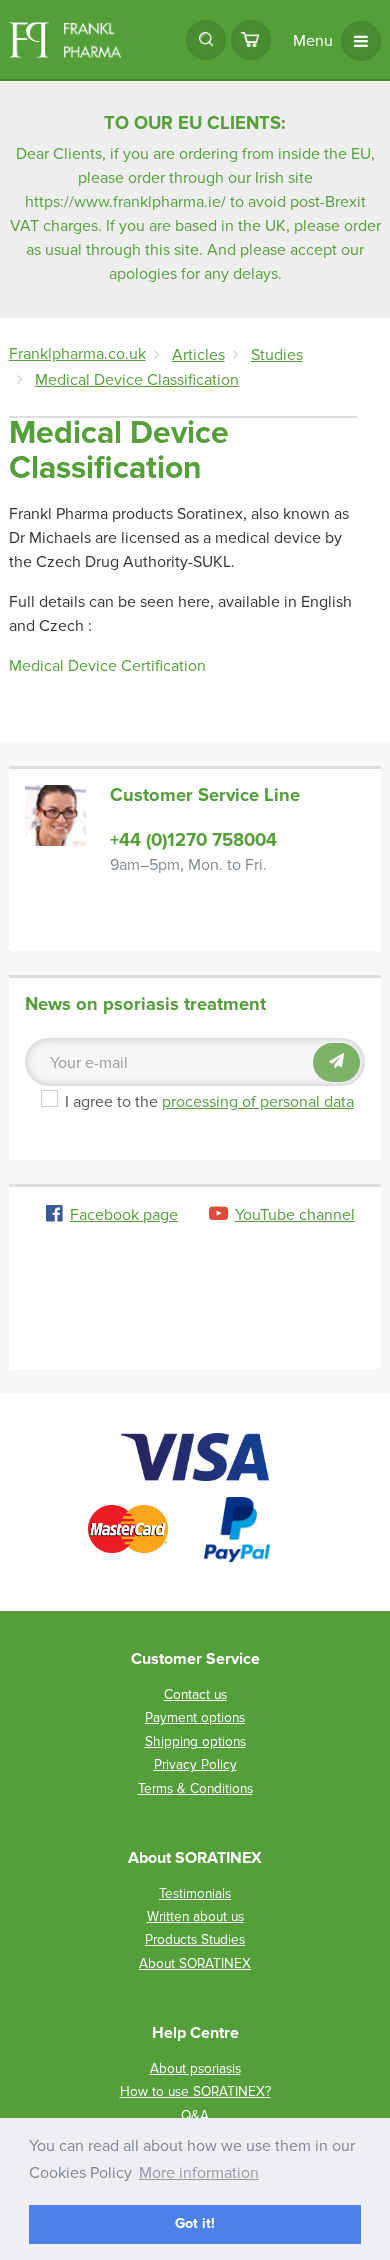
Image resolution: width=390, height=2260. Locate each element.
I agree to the (209, 1102)
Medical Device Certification (107, 666)
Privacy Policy (195, 1764)
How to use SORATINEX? (195, 2091)
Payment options (195, 1717)
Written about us (195, 1916)
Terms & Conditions (195, 1788)
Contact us (195, 1694)
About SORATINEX (195, 1963)
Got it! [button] (195, 2223)
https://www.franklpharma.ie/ (125, 202)
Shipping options (195, 1741)
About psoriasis (195, 2068)
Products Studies (195, 1939)
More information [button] (199, 2173)
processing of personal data (258, 1102)
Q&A (195, 2115)
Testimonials (195, 1893)
